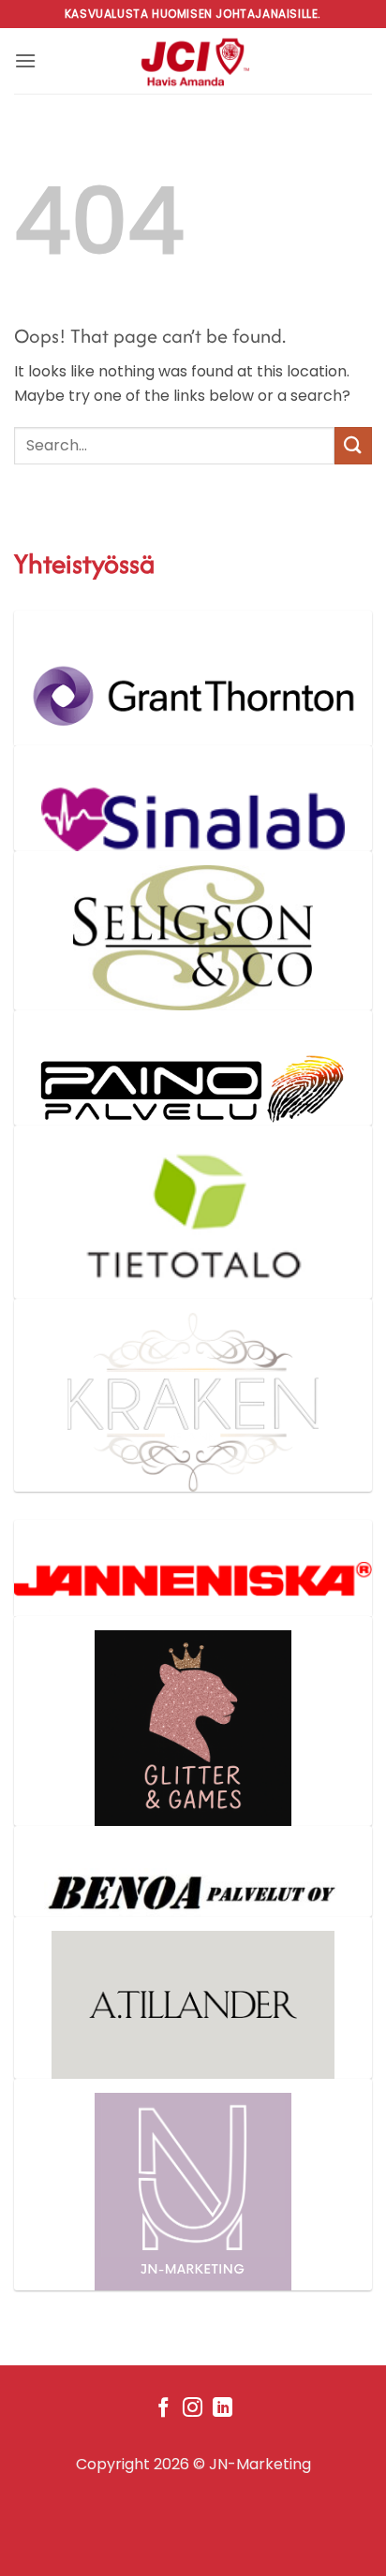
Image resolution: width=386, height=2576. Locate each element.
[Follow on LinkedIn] (223, 2409)
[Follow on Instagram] (193, 2409)
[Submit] (353, 445)
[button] (25, 60)
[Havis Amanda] (193, 61)
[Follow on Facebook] (163, 2409)
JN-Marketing (260, 2464)
